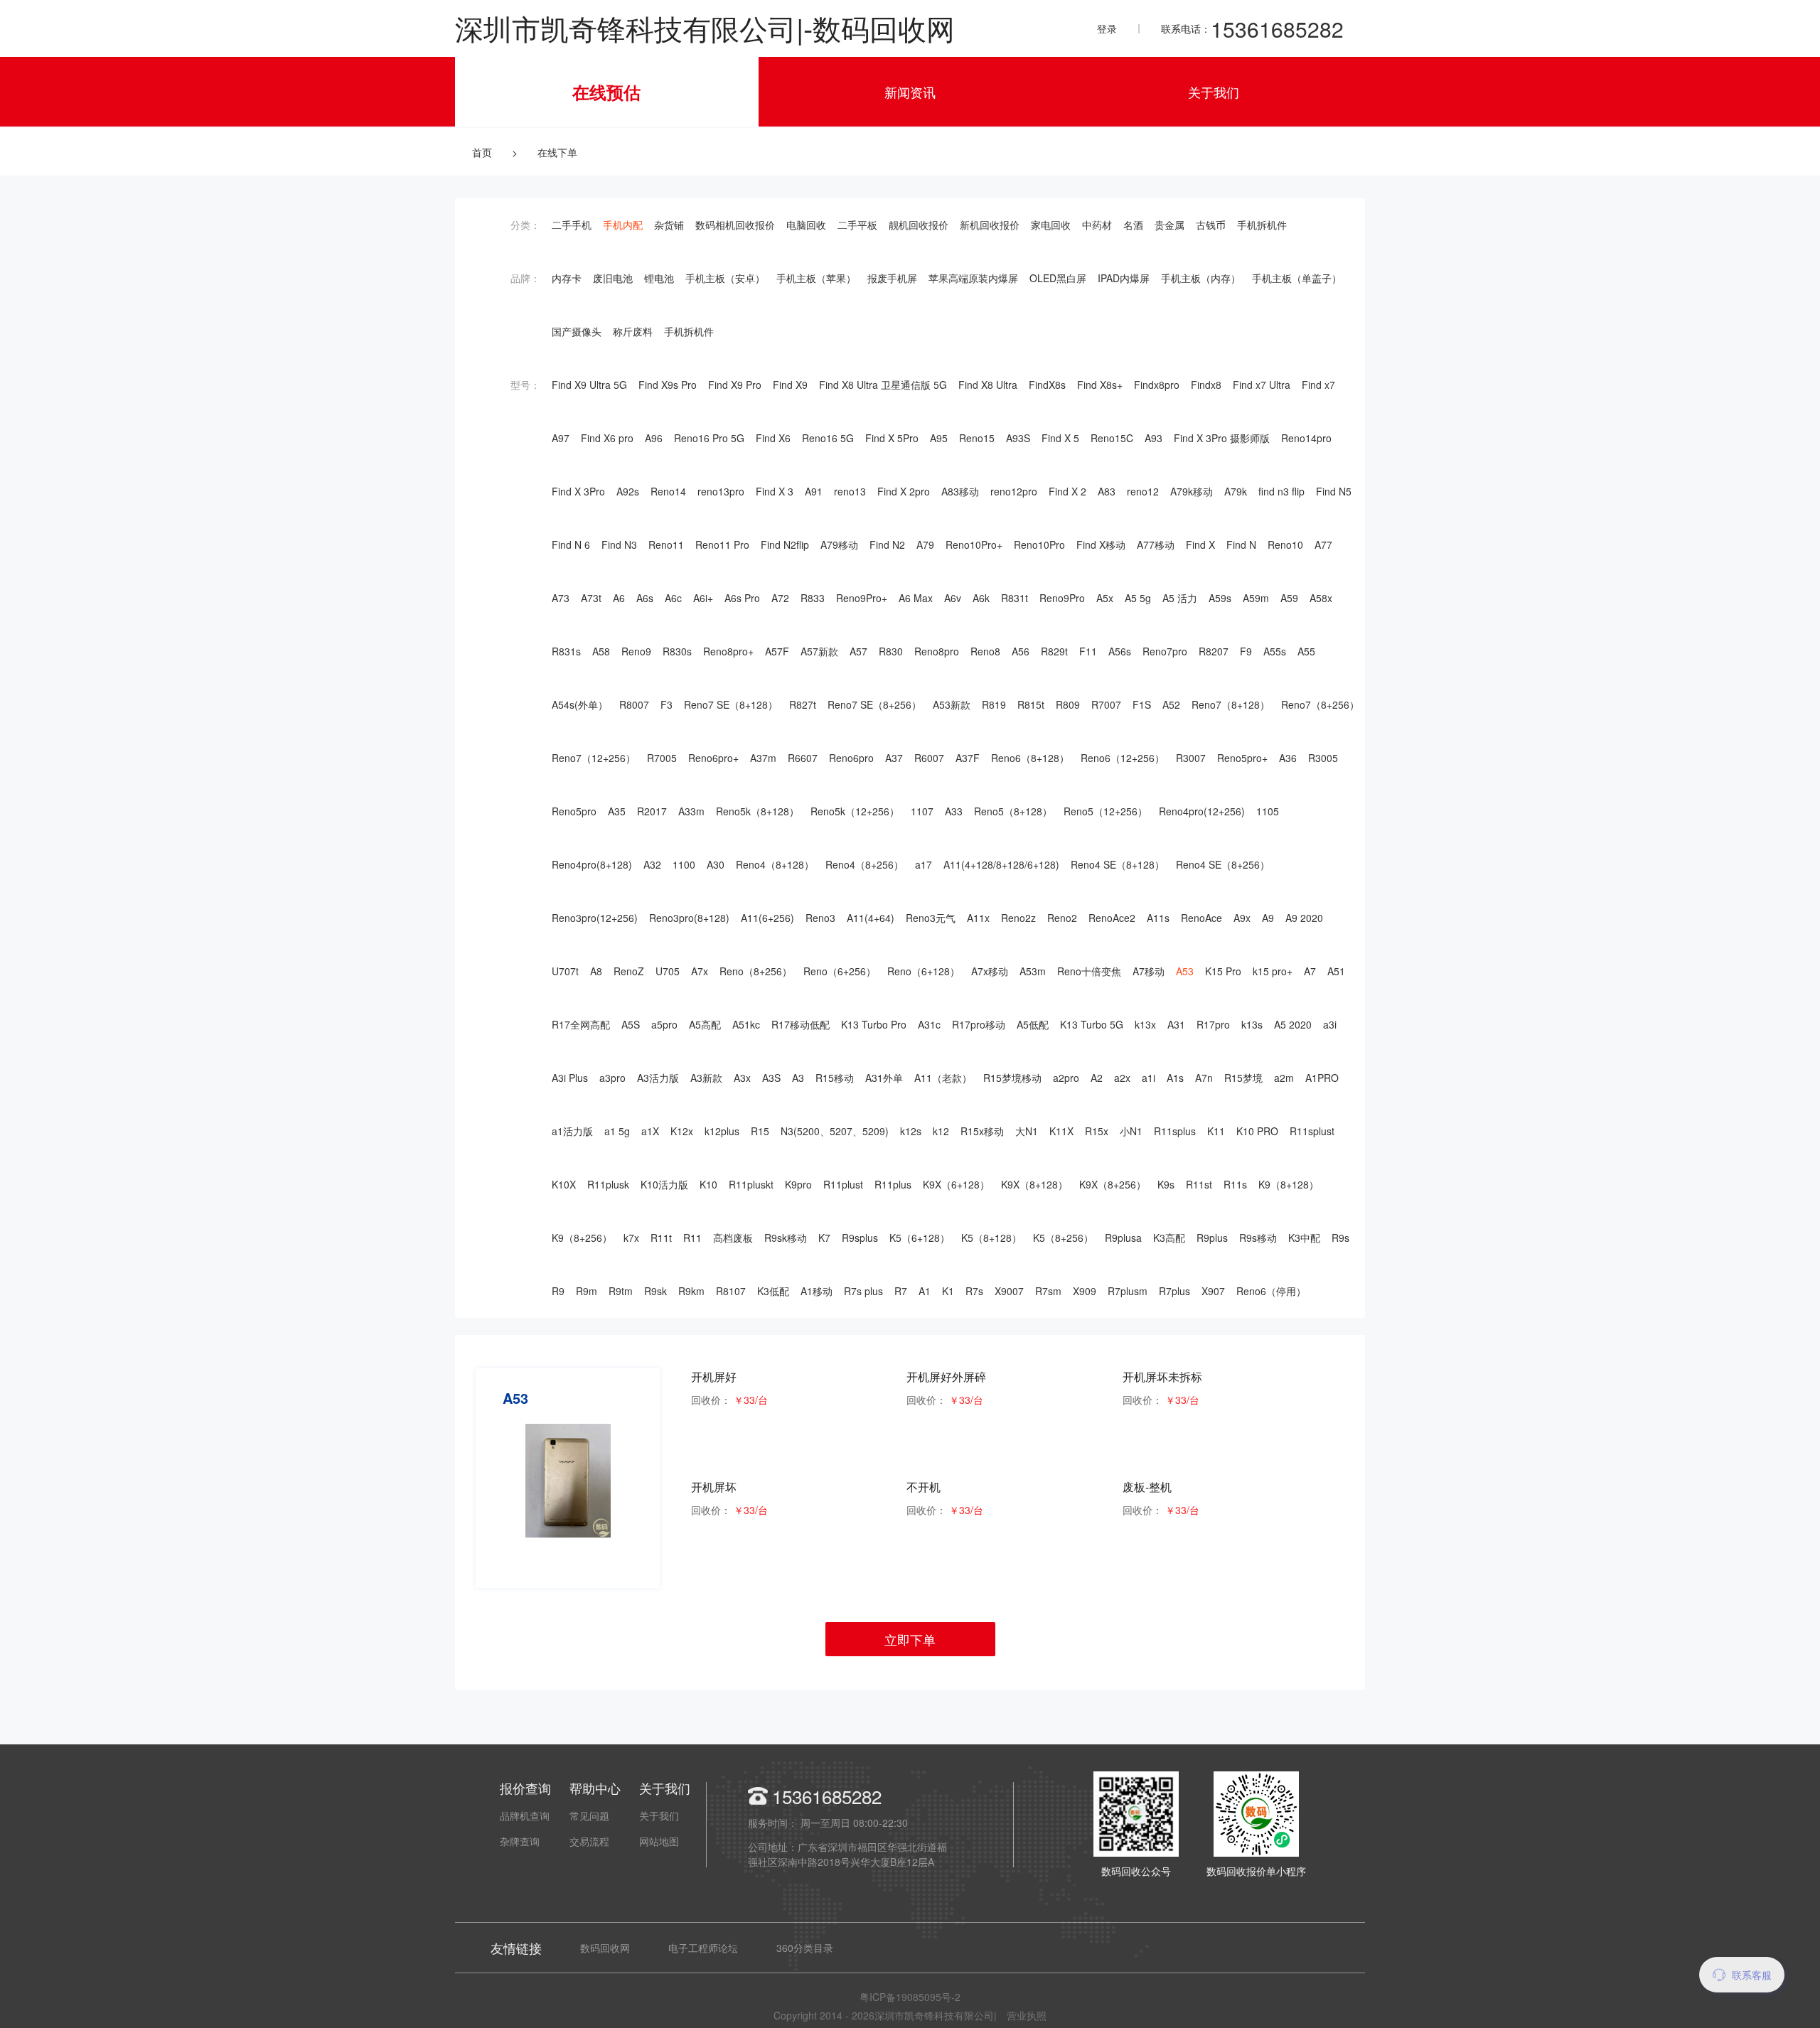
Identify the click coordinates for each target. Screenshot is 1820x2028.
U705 (668, 971)
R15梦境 (1243, 1078)
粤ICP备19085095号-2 (910, 1997)
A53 (1185, 971)
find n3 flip (1281, 491)
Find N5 (1334, 491)
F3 (667, 704)
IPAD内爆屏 (1124, 278)
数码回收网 (605, 1948)
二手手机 (572, 225)
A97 (561, 438)
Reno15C (1112, 438)
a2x (1122, 1078)
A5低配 (1033, 1024)
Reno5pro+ (1242, 758)
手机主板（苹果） (816, 278)
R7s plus (863, 1291)
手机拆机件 (1262, 225)
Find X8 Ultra (988, 385)
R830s (677, 651)
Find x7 (1318, 385)
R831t (1015, 598)
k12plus (722, 1131)
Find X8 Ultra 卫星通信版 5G (883, 385)
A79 (925, 544)
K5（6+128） (920, 1238)
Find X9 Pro (735, 385)
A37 (894, 758)
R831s (566, 651)
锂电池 (659, 278)
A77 (1323, 544)
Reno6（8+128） (1030, 758)
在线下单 (557, 152)
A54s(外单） (580, 704)
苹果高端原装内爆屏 (973, 278)
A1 (925, 1291)
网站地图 (659, 1841)
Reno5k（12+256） (855, 811)
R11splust (1312, 1131)
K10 (708, 1184)
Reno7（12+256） (594, 758)
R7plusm (1128, 1291)
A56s (1120, 651)
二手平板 (857, 225)
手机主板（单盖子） (1297, 278)
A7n (1204, 1078)
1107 (922, 811)
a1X (650, 1131)
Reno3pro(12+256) (595, 918)
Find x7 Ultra (1262, 385)
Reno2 (1062, 918)
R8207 (1214, 651)
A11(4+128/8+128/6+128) (1001, 864)
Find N (1241, 544)
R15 (760, 1131)
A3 (798, 1078)
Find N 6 (571, 544)
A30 (716, 864)
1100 (684, 864)
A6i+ (703, 598)
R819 (994, 704)
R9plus (1212, 1238)
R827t (803, 704)
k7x (631, 1238)
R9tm (621, 1291)
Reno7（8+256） (1320, 704)
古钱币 (1211, 225)
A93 (1153, 438)
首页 (482, 152)
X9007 (1009, 1291)
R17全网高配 (581, 1024)
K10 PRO (1257, 1131)
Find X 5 (1060, 438)
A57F (777, 651)
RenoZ (629, 971)
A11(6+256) (767, 918)
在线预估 (606, 92)
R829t (1054, 651)
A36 (1288, 758)
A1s (1175, 1078)
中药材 (1097, 225)
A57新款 (819, 651)
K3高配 (1169, 1238)
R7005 (662, 758)
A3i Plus (570, 1078)
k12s (911, 1131)
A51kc (746, 1024)
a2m (1284, 1078)
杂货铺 (669, 225)
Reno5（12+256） (1106, 811)
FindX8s (1047, 385)
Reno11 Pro (722, 544)
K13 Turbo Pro (874, 1024)
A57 (858, 651)
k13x (1145, 1024)
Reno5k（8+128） (758, 811)
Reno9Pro (1062, 598)
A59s (1220, 598)
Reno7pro (1165, 651)
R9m (587, 1291)
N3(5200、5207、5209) (835, 1131)
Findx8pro (1157, 385)
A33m (691, 811)
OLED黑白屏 (1058, 278)
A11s (1158, 918)
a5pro (664, 1024)
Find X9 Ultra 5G (589, 385)
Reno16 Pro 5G (709, 438)
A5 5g (1138, 598)
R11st (1199, 1184)
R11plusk (608, 1184)
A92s (628, 491)
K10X (564, 1184)
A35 (617, 811)
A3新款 (706, 1078)
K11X (1061, 1131)
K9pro (798, 1184)
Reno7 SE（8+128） (731, 704)
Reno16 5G (828, 438)
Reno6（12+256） (1123, 758)
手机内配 (623, 225)
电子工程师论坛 (703, 1948)
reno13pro (721, 491)
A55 (1306, 651)
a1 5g (617, 1131)
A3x (742, 1078)
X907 (1213, 1291)
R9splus (860, 1238)
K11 (1216, 1131)
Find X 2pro (904, 491)
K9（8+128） (1289, 1184)
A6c (673, 598)
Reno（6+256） (840, 971)
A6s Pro (742, 598)
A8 (596, 971)
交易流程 (589, 1841)
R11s (1235, 1184)
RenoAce (1201, 918)
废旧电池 (613, 278)
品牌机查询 (525, 1815)
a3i (1330, 1024)
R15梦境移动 (1012, 1078)
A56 (1021, 651)
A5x (1105, 598)
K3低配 (773, 1291)
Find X (1200, 544)
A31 (1176, 1024)
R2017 (652, 811)
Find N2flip (785, 544)
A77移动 (1156, 544)
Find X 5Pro (892, 438)
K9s (1166, 1184)
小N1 (1131, 1131)
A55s (1275, 651)
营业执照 (1027, 2015)
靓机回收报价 (919, 225)
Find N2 (887, 544)
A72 (780, 598)
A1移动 (817, 1291)
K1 (948, 1291)
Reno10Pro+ (974, 544)
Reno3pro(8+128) (689, 918)
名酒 (1133, 225)
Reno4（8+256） (864, 864)
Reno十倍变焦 (1089, 971)
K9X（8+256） (1113, 1184)
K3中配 (1304, 1238)
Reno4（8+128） (775, 864)
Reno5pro (574, 811)
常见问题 (589, 1815)
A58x (1321, 598)
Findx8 (1206, 385)
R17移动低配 (801, 1024)
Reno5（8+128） (1013, 811)
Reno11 (666, 544)
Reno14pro (1306, 438)
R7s (974, 1291)
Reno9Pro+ (862, 598)
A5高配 (705, 1024)
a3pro (612, 1078)
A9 (1268, 918)
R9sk (655, 1291)
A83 (1107, 491)
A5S (631, 1024)
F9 (1246, 651)
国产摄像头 (577, 331)
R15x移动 (982, 1131)
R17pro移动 (979, 1024)
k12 (941, 1131)
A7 (1310, 971)
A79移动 (839, 544)
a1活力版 (572, 1131)
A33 (954, 811)
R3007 (1191, 758)
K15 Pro (1223, 971)
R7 (901, 1291)
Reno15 (977, 438)
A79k (1236, 491)
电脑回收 (806, 225)
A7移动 (1149, 971)
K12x (682, 1131)
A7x (700, 971)
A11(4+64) (871, 918)
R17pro (1213, 1024)
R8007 (634, 704)
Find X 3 (775, 491)
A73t (591, 598)
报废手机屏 (892, 278)
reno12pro (1014, 491)
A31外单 (884, 1078)
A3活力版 (658, 1078)
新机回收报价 (990, 225)
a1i (1149, 1078)
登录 (1107, 28)
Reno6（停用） (1271, 1291)
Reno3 (820, 918)
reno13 (850, 491)
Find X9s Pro (668, 385)
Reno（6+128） (924, 971)
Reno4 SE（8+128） (1118, 864)
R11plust (843, 1184)
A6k (981, 598)
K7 (824, 1238)
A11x (978, 918)
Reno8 (985, 651)
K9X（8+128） (1034, 1184)
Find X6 (773, 438)
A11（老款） (943, 1078)
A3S (771, 1078)
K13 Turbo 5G (1092, 1024)
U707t (565, 971)
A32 (652, 864)
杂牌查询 (520, 1841)
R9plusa (1123, 1238)
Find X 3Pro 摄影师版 (1222, 438)
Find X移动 (1101, 544)
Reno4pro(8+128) (592, 864)
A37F (968, 758)
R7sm (1048, 1291)
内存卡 (567, 278)
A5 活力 (1180, 598)
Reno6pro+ (713, 758)
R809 (1068, 704)
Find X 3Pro (578, 491)
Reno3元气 (931, 918)
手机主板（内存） (1201, 278)
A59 (1289, 598)
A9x (1242, 918)
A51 (1336, 971)
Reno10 (1285, 544)
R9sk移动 (786, 1238)
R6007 (929, 758)
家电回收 (1051, 225)
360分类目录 (805, 1948)
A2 (1097, 1078)
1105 (1268, 811)
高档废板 (733, 1238)
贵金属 (1169, 225)
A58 (601, 651)
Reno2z (1018, 918)
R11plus (893, 1184)
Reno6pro (851, 758)
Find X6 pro (607, 438)
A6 (619, 598)
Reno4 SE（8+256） (1223, 864)
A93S (1018, 438)
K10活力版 (664, 1184)
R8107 (731, 1291)
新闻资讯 (910, 92)
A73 (561, 598)
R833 (813, 598)
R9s (1340, 1238)
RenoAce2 (1112, 918)
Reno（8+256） (756, 971)
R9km (691, 1291)
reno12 (1143, 491)
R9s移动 (1258, 1238)
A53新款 (952, 704)
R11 (692, 1238)
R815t (1031, 704)
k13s (1252, 1024)
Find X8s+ (1100, 385)
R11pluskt (751, 1184)
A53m (1033, 971)
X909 (1085, 1291)
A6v (953, 598)
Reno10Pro (1039, 544)
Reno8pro (937, 651)
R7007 (1106, 704)
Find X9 (790, 385)
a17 (924, 864)
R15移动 (835, 1078)
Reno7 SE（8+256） (874, 704)
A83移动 (960, 491)
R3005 (1323, 758)
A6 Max (916, 598)
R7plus (1174, 1291)
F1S (1142, 704)
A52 (1171, 704)
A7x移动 (990, 971)
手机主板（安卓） (725, 278)
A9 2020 (1304, 918)
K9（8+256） (582, 1238)
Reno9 (636, 651)
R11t (661, 1238)
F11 (1088, 651)
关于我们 (1214, 92)
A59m (1256, 598)
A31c (929, 1024)
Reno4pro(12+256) (1202, 811)
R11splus (1175, 1131)
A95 (939, 438)
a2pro (1066, 1078)
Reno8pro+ (728, 651)
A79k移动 (1192, 491)
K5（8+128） (991, 1238)
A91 (814, 491)
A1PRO (1322, 1078)
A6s (645, 598)
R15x (1097, 1131)
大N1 (1027, 1131)
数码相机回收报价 (735, 225)
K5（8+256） (1063, 1238)
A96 (654, 438)
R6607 (803, 758)
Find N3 (619, 544)
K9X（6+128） (956, 1184)
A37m (763, 758)
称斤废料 (633, 331)
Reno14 (668, 491)
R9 (558, 1291)
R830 (891, 651)
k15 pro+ (1273, 971)
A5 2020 (1293, 1024)
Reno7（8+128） (1231, 704)
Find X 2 (1067, 491)
